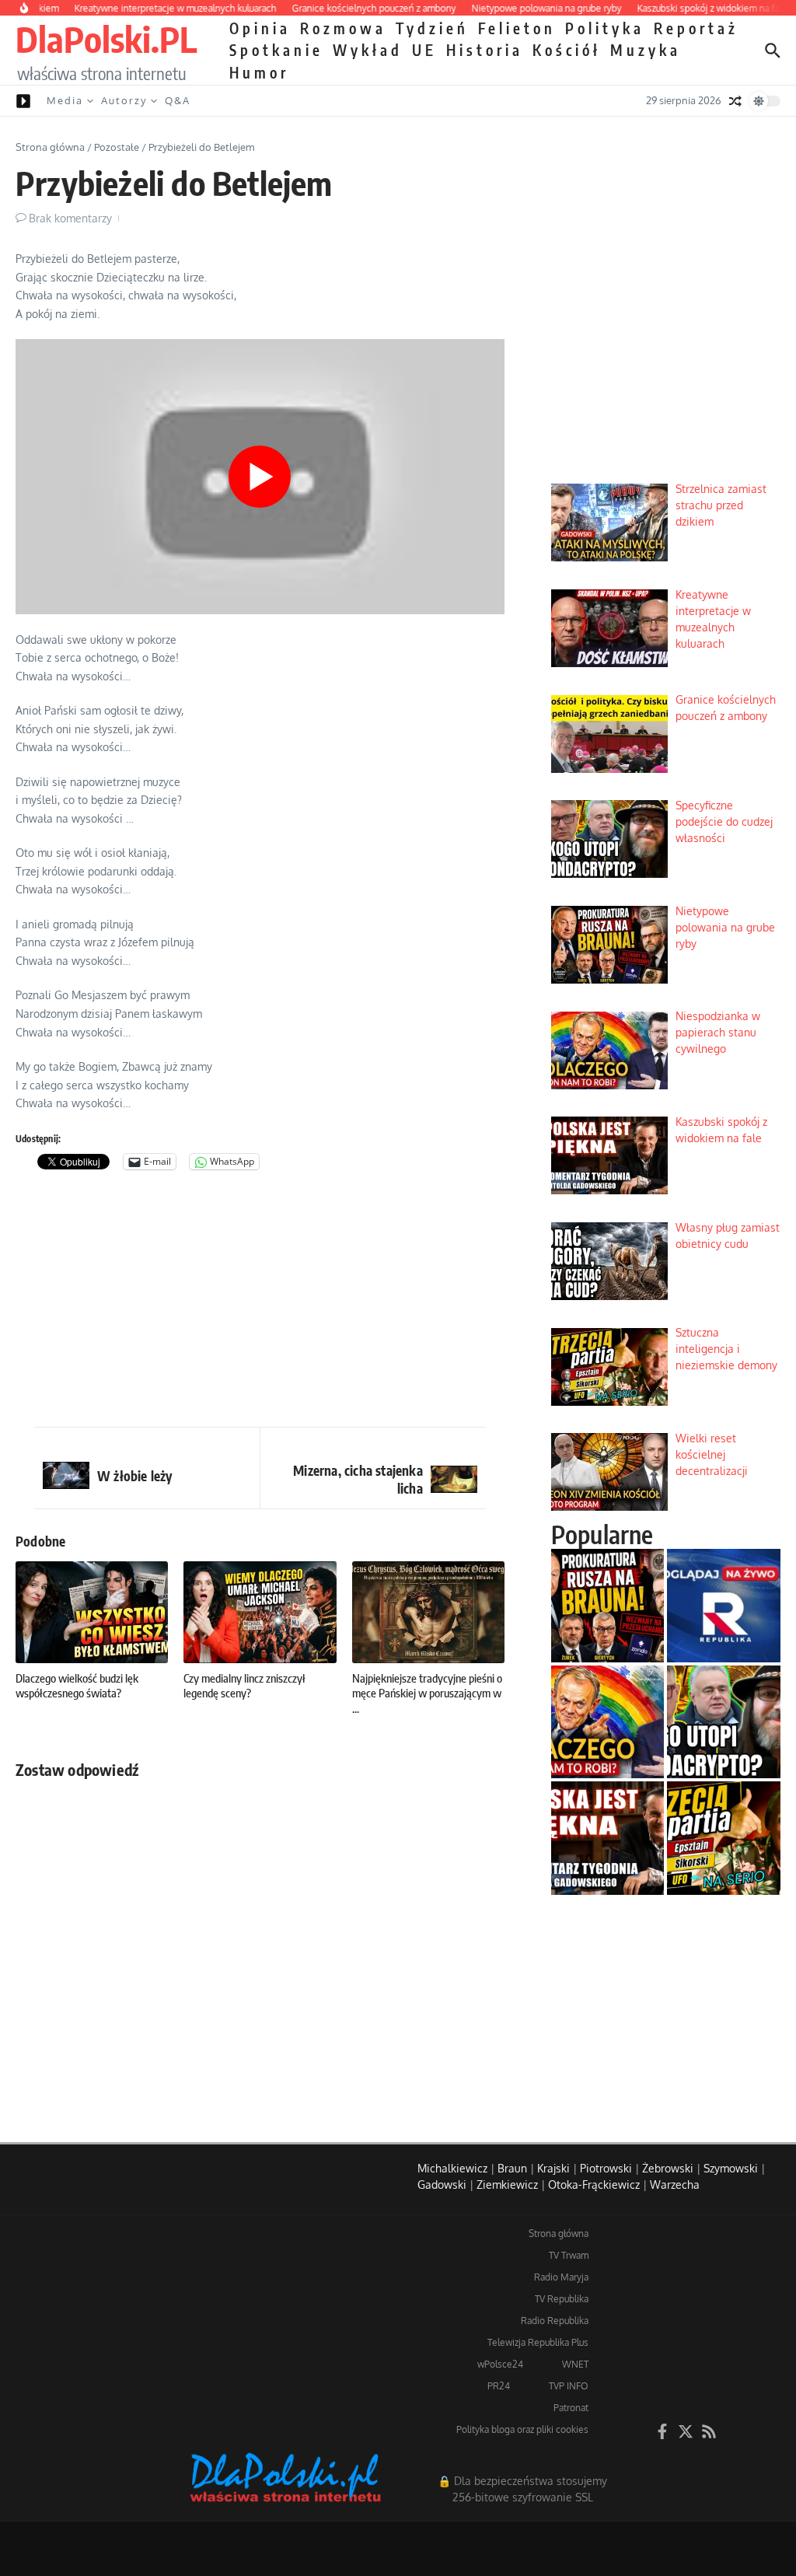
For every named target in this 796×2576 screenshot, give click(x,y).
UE (424, 50)
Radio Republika (555, 2321)
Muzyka (646, 50)
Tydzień (432, 28)
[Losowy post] (735, 101)
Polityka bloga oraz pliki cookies (522, 2429)
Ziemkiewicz (507, 2185)
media (65, 100)
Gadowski (442, 2185)
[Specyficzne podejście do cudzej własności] (724, 1722)
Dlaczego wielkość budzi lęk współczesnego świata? (77, 1686)
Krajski (553, 2168)
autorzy (124, 100)
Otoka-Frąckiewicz (594, 2185)
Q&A (178, 100)
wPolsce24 (500, 2364)
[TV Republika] (724, 1606)
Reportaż (696, 28)
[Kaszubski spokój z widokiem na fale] (608, 1838)
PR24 (499, 2386)
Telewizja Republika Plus (538, 2342)
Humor (259, 72)
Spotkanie (276, 50)
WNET (575, 2364)
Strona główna (50, 147)
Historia (485, 50)
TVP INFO (569, 2386)
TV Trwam (569, 2255)
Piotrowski (606, 2168)
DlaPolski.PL (106, 39)
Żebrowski (668, 2168)
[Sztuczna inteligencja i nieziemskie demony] (724, 1838)
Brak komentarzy (70, 218)
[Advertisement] (260, 1302)
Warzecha (675, 2185)
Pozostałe (117, 147)
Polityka (605, 28)
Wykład (368, 50)
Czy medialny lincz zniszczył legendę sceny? (244, 1686)
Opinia (260, 28)
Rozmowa (343, 28)
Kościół (567, 50)
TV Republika (562, 2299)
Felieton (517, 28)
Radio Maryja (561, 2277)
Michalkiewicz (452, 2168)
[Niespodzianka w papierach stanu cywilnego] (608, 1722)
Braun (512, 2168)
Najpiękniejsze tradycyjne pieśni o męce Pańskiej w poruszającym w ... (427, 1693)
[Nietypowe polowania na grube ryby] (608, 1606)
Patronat (571, 2408)
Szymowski (731, 2168)
